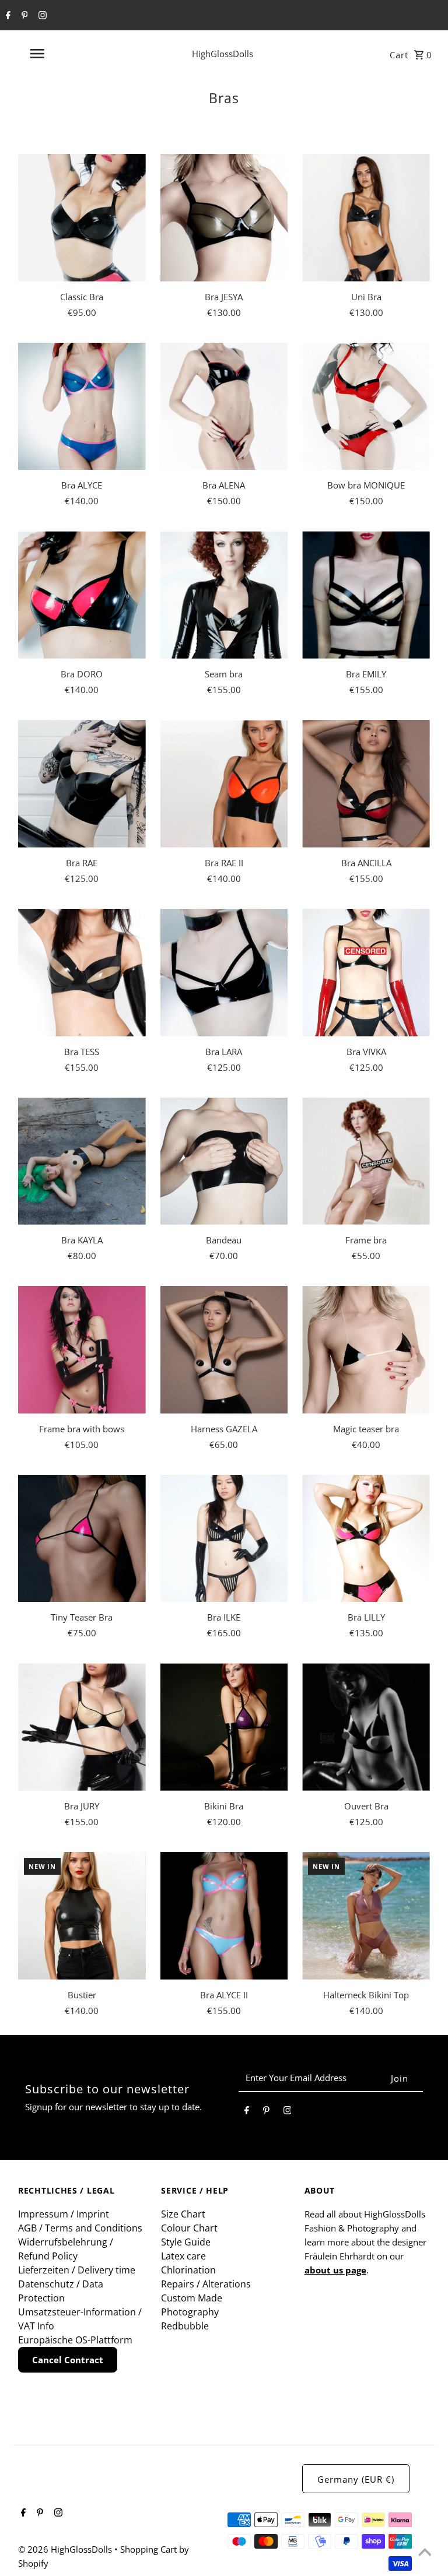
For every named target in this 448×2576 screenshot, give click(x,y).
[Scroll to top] (425, 2553)
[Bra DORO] (82, 595)
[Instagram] (41, 16)
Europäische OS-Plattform (75, 2340)
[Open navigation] (57, 54)
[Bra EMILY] (366, 595)
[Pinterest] (23, 16)
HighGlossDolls (223, 54)
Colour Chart (189, 2228)
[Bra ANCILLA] (366, 784)
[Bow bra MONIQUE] (366, 407)
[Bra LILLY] (366, 1539)
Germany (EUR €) (356, 2479)
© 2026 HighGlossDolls (66, 2549)
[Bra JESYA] (224, 218)
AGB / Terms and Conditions (80, 2228)
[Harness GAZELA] (224, 1350)
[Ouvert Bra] (366, 1727)
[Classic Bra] (82, 218)
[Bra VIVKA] (366, 973)
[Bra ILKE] (224, 1539)
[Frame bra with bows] (82, 1350)
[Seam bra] (224, 595)
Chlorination (188, 2270)
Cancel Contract (68, 2360)
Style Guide (186, 2242)
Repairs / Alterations (206, 2284)
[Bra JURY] (82, 1727)
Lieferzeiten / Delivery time (77, 2270)
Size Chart (183, 2214)
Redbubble (185, 2326)
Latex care (183, 2256)
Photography (190, 2312)
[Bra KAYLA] (82, 1162)
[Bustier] (82, 1916)
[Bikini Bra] (224, 1727)
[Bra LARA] (224, 973)
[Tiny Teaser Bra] (82, 1539)
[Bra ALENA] (224, 407)
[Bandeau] (224, 1162)
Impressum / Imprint (64, 2214)
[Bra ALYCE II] (224, 1916)
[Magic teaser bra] (366, 1350)
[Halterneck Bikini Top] (366, 1916)
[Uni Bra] (366, 218)
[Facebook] (7, 16)
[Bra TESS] (82, 973)
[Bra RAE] (82, 784)
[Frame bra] (366, 1162)
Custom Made (192, 2298)
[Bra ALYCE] (82, 407)
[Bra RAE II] (224, 784)
